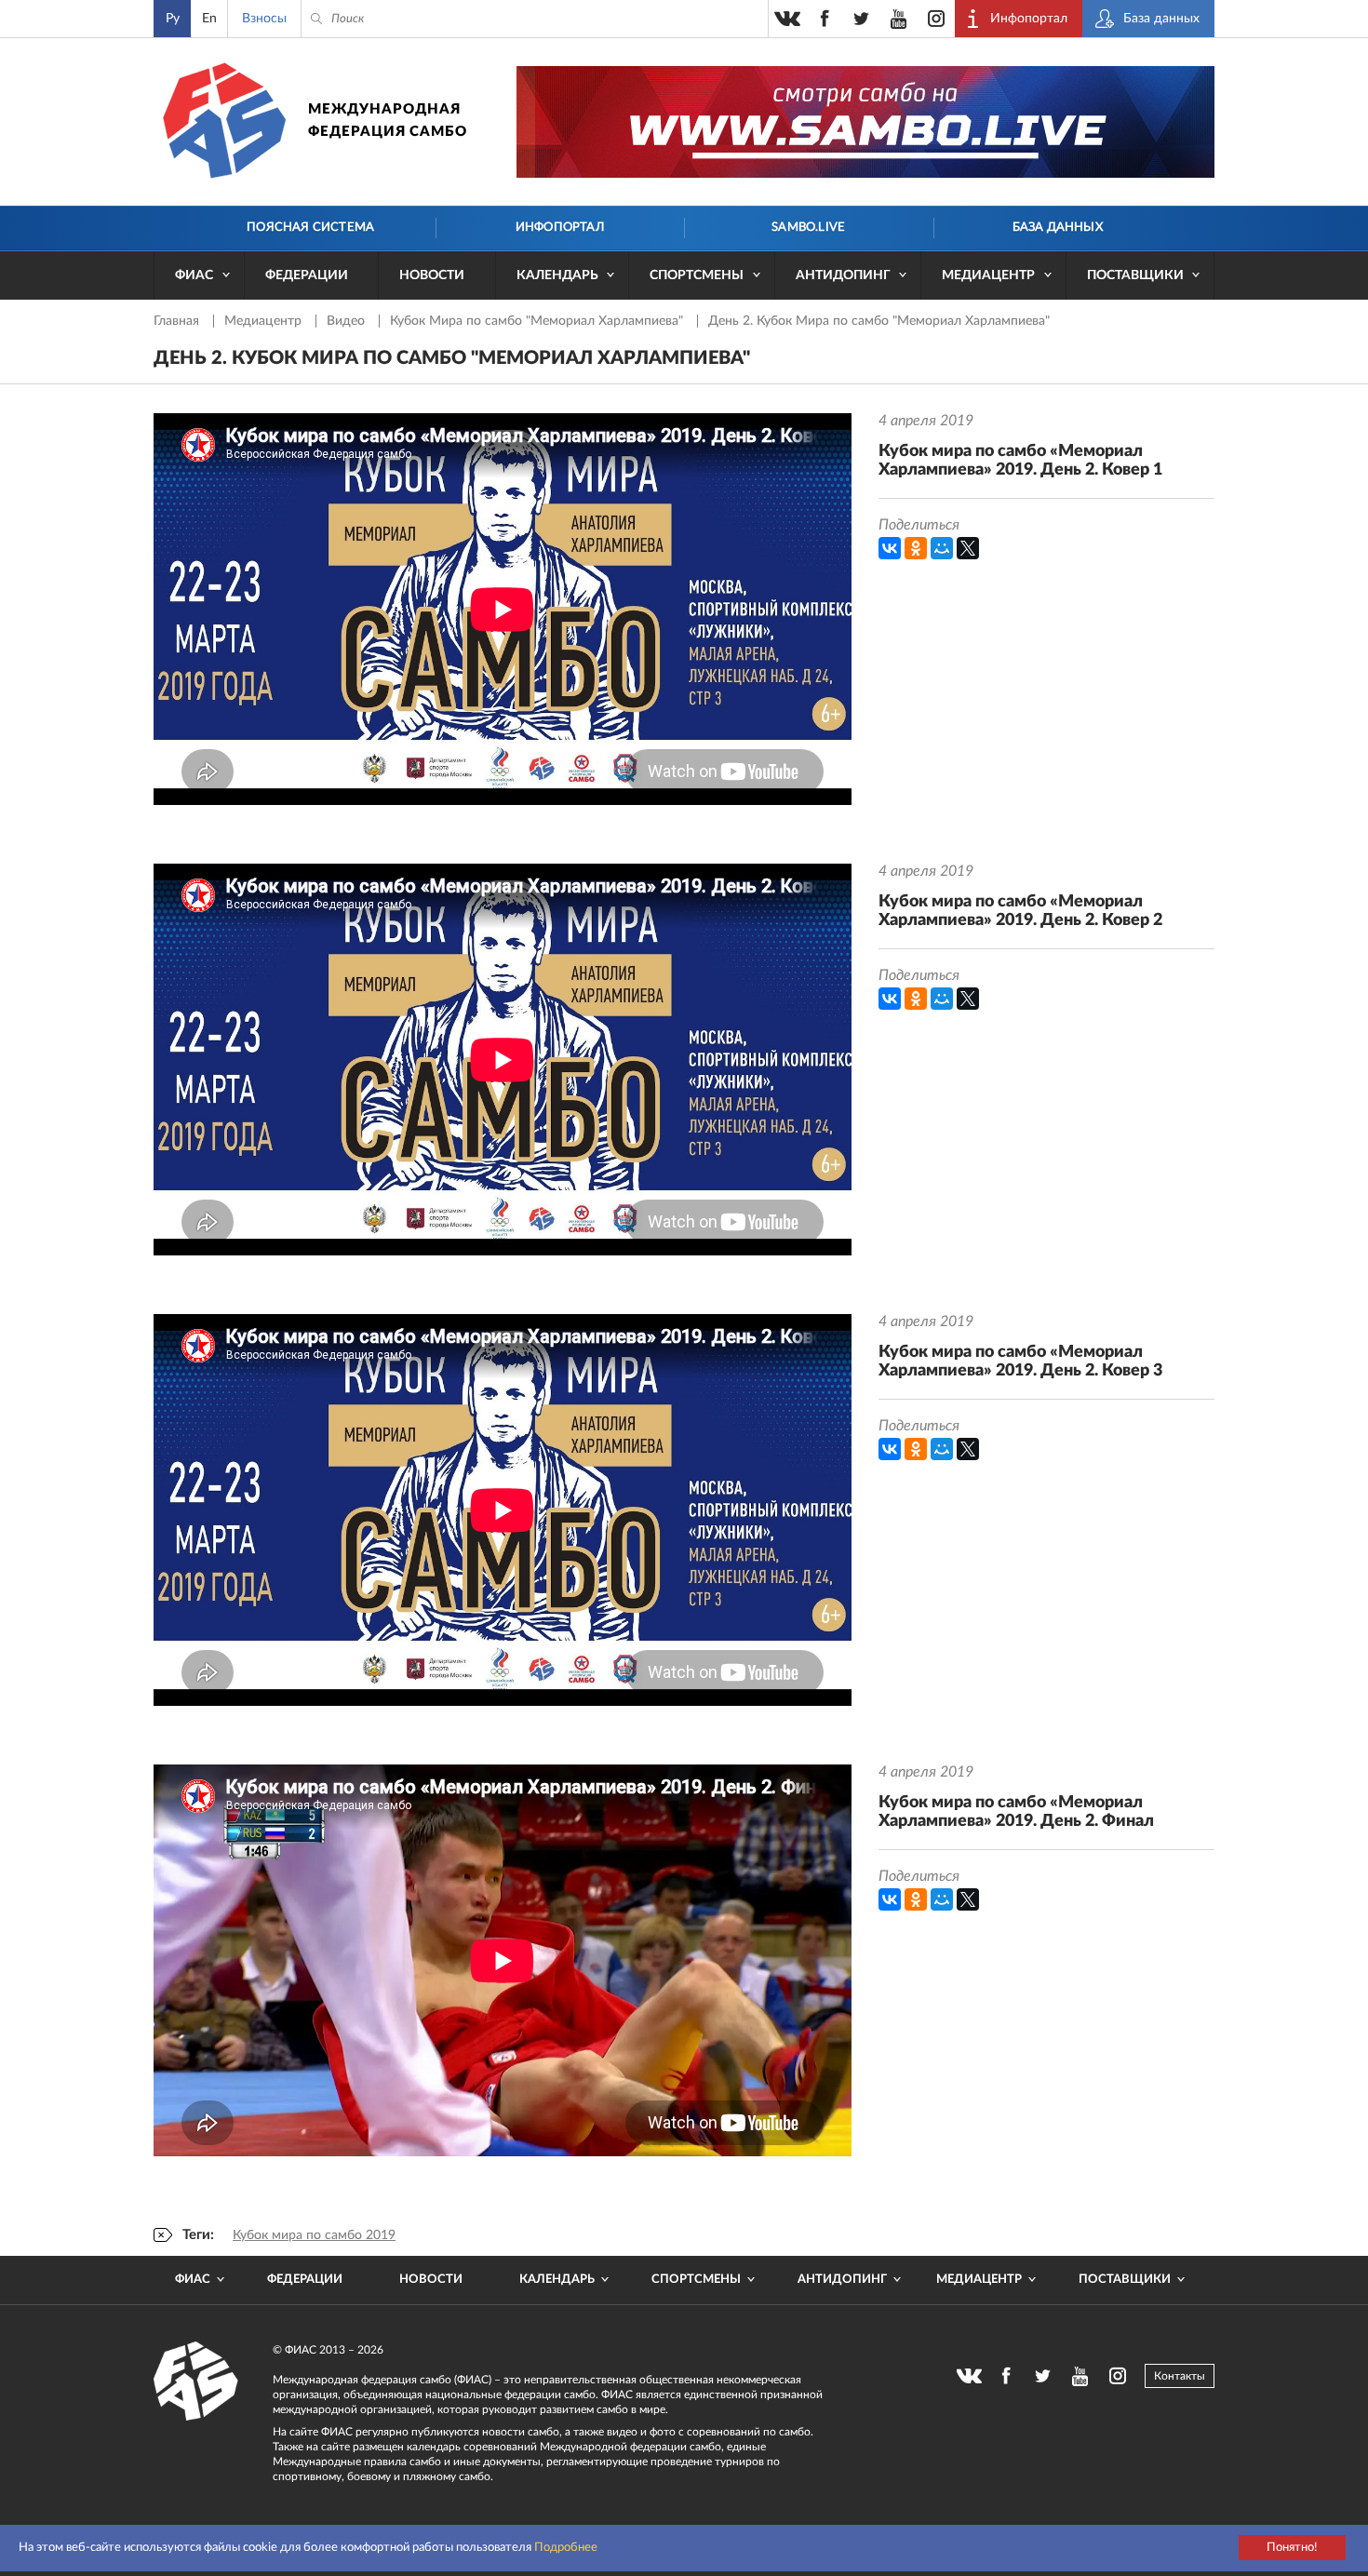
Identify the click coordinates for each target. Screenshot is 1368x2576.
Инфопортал (560, 228)
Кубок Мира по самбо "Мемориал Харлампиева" (538, 321)
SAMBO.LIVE (808, 228)
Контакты (1180, 2376)
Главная (178, 321)
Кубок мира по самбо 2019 (314, 2235)
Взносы (264, 19)
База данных (1058, 228)
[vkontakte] (787, 19)
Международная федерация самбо (388, 121)
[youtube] (899, 19)
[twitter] (862, 19)
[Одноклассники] (916, 548)
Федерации (307, 275)
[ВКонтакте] (890, 548)
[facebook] (825, 19)
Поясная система (310, 228)
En (209, 19)
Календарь (557, 275)
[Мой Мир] (942, 548)
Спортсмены (697, 275)
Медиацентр (988, 275)
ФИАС (194, 275)
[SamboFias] (196, 2381)
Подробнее (566, 2548)
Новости (432, 275)
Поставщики (1135, 275)
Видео (348, 321)
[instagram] (936, 19)
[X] (968, 548)
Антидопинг (843, 275)
